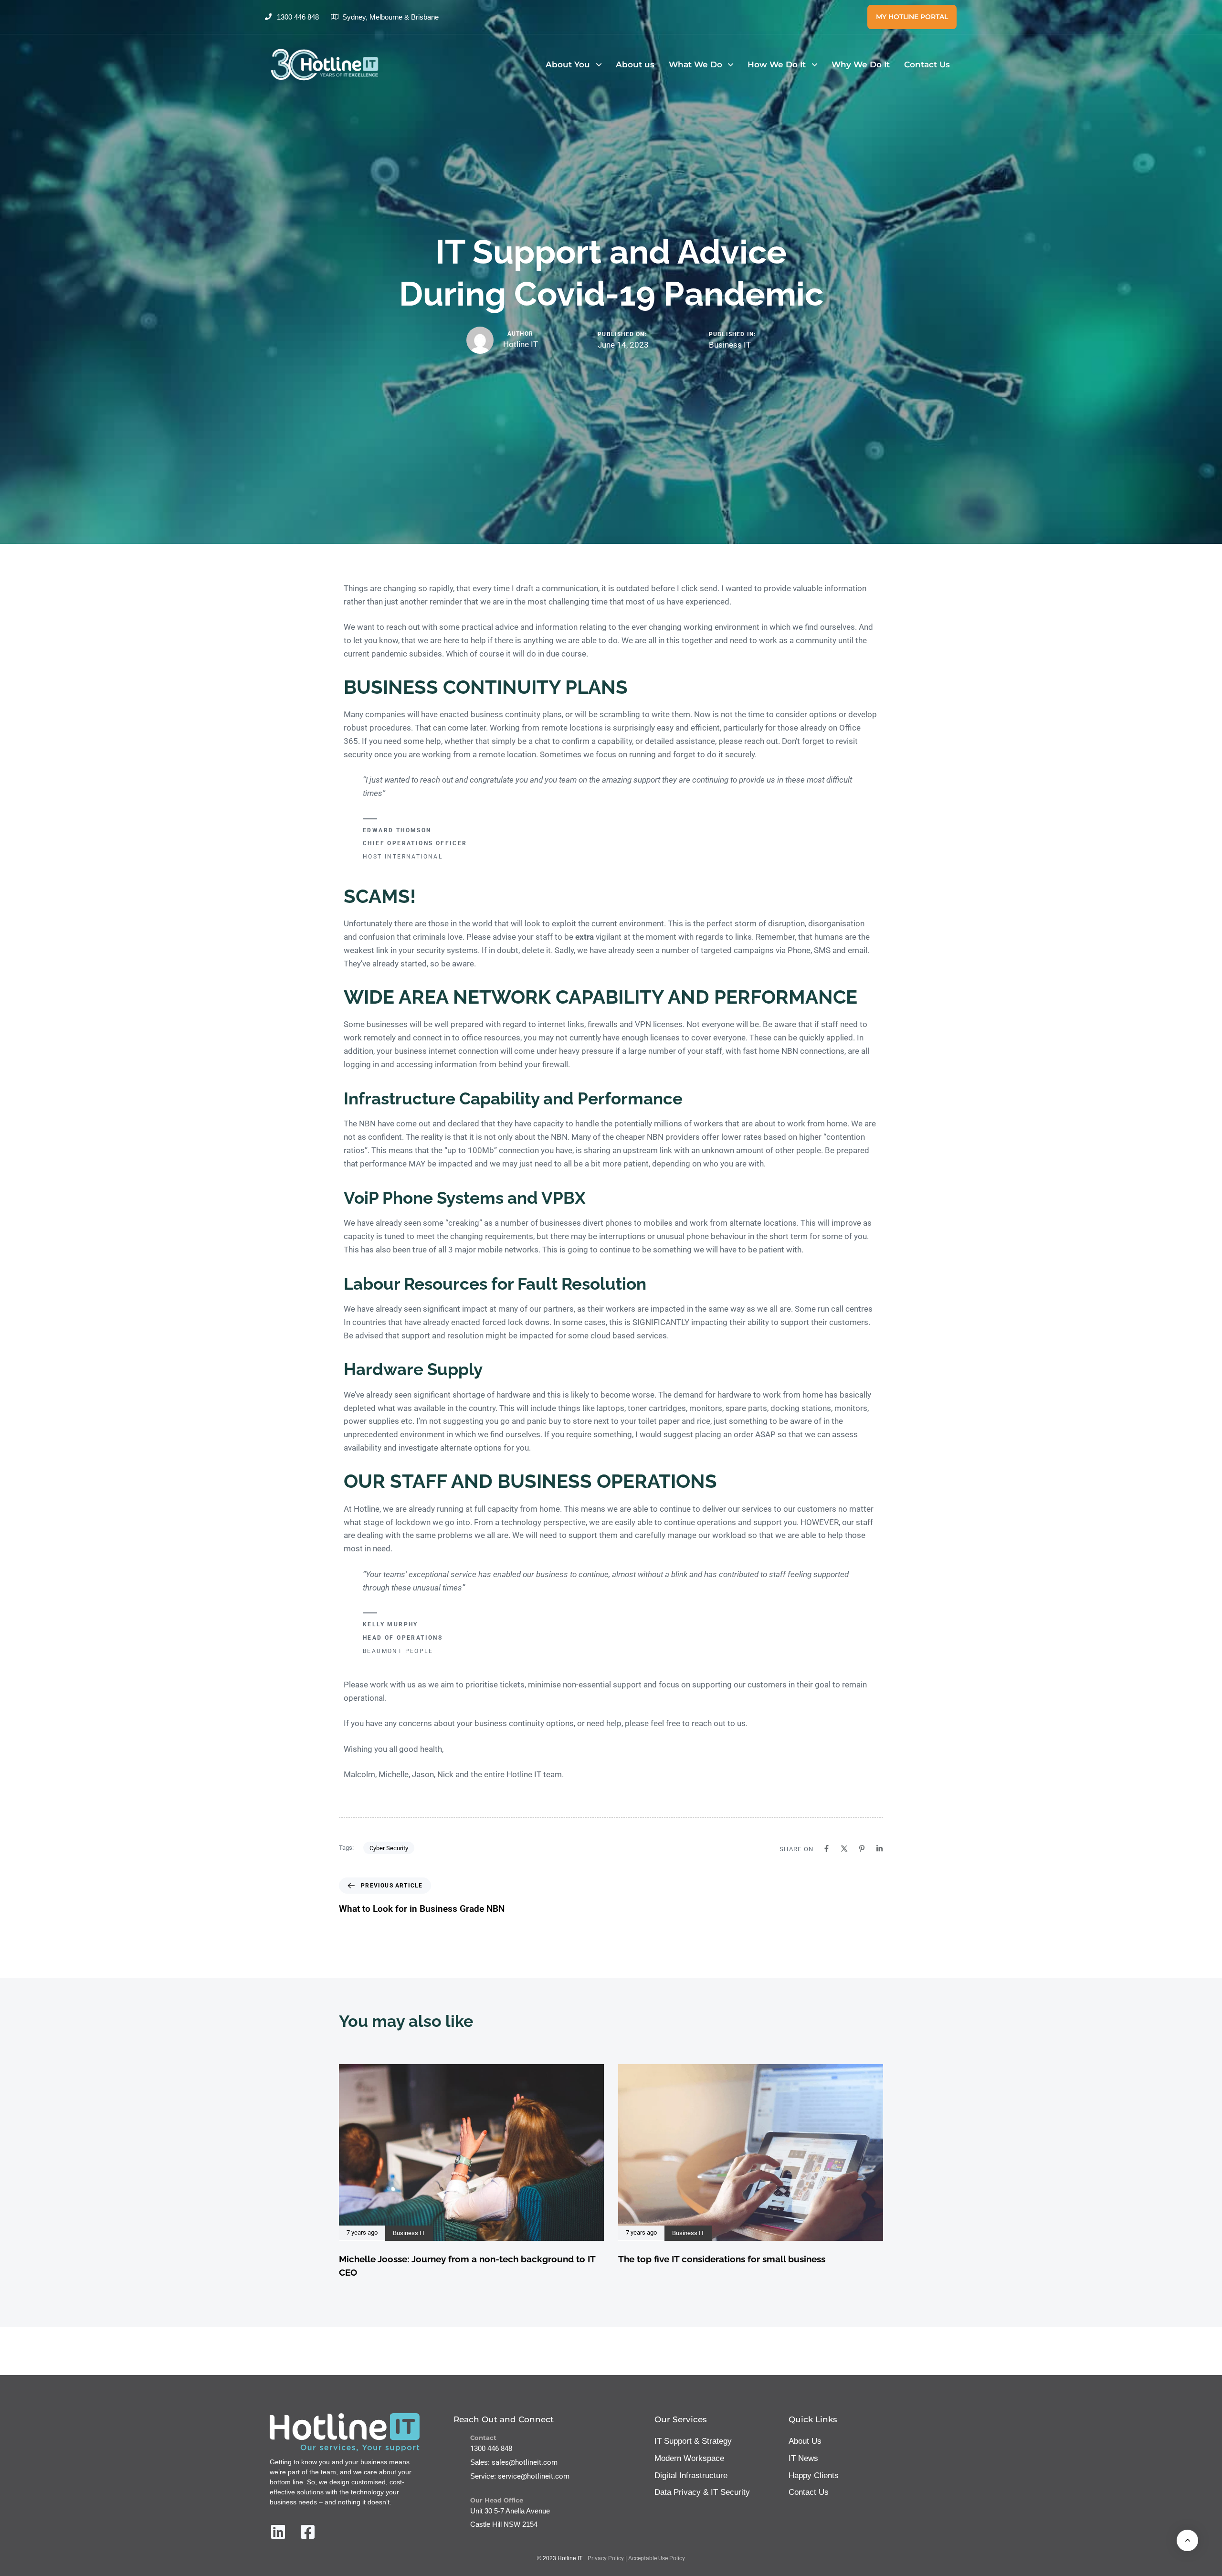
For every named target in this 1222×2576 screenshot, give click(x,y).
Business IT (730, 345)
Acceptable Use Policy (657, 2558)
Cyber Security (389, 1848)
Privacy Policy (606, 2558)
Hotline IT (521, 344)
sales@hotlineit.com (525, 2462)
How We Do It (777, 64)
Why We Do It (861, 64)
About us (635, 64)
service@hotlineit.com (534, 2476)
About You (568, 64)
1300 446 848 (491, 2449)
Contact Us (927, 64)
